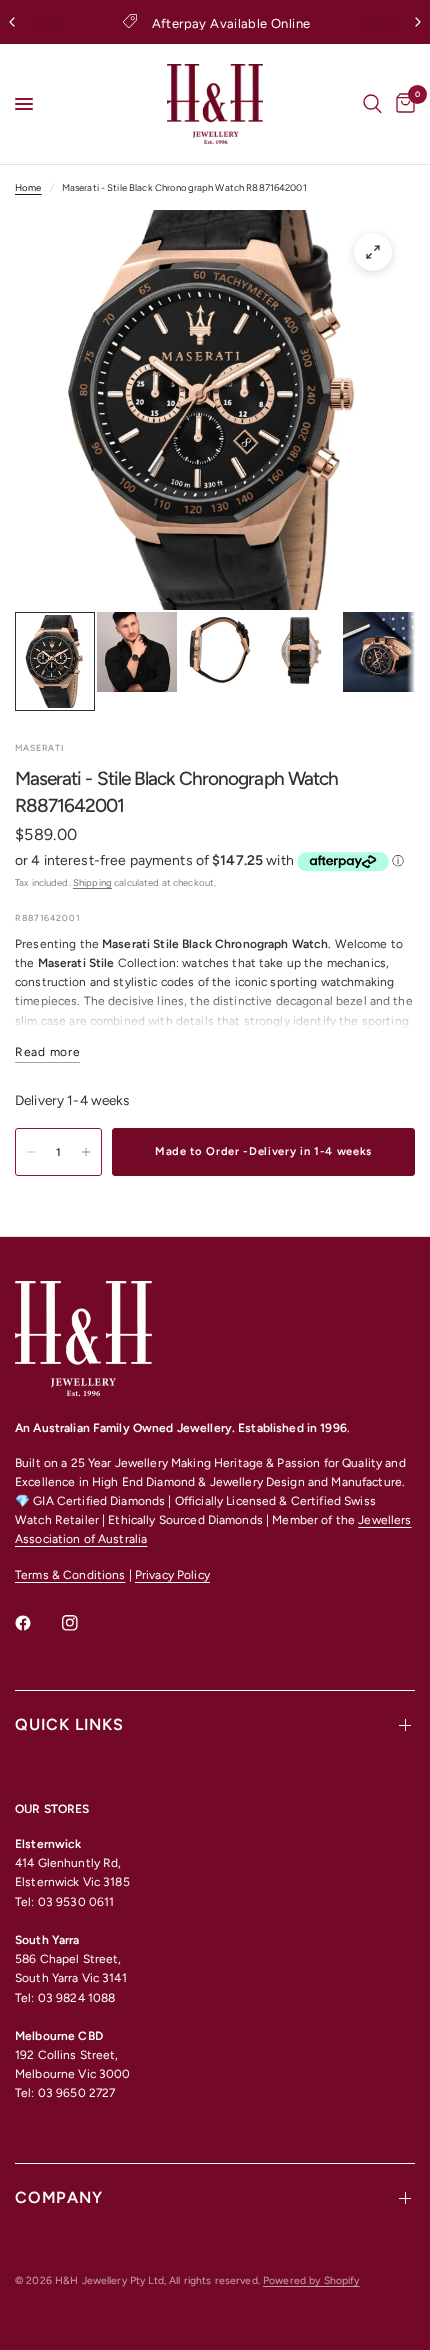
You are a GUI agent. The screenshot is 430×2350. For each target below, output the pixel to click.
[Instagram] (84, 1623)
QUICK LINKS (69, 1724)
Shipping (92, 882)
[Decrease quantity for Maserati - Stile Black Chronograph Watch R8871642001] (31, 1152)
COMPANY (59, 2197)
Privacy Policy (172, 1575)
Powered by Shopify (311, 2280)
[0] (402, 104)
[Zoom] (373, 252)
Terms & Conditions (70, 1575)
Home (28, 187)
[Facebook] (37, 1623)
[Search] (372, 104)
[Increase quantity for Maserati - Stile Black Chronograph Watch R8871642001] (86, 1152)
